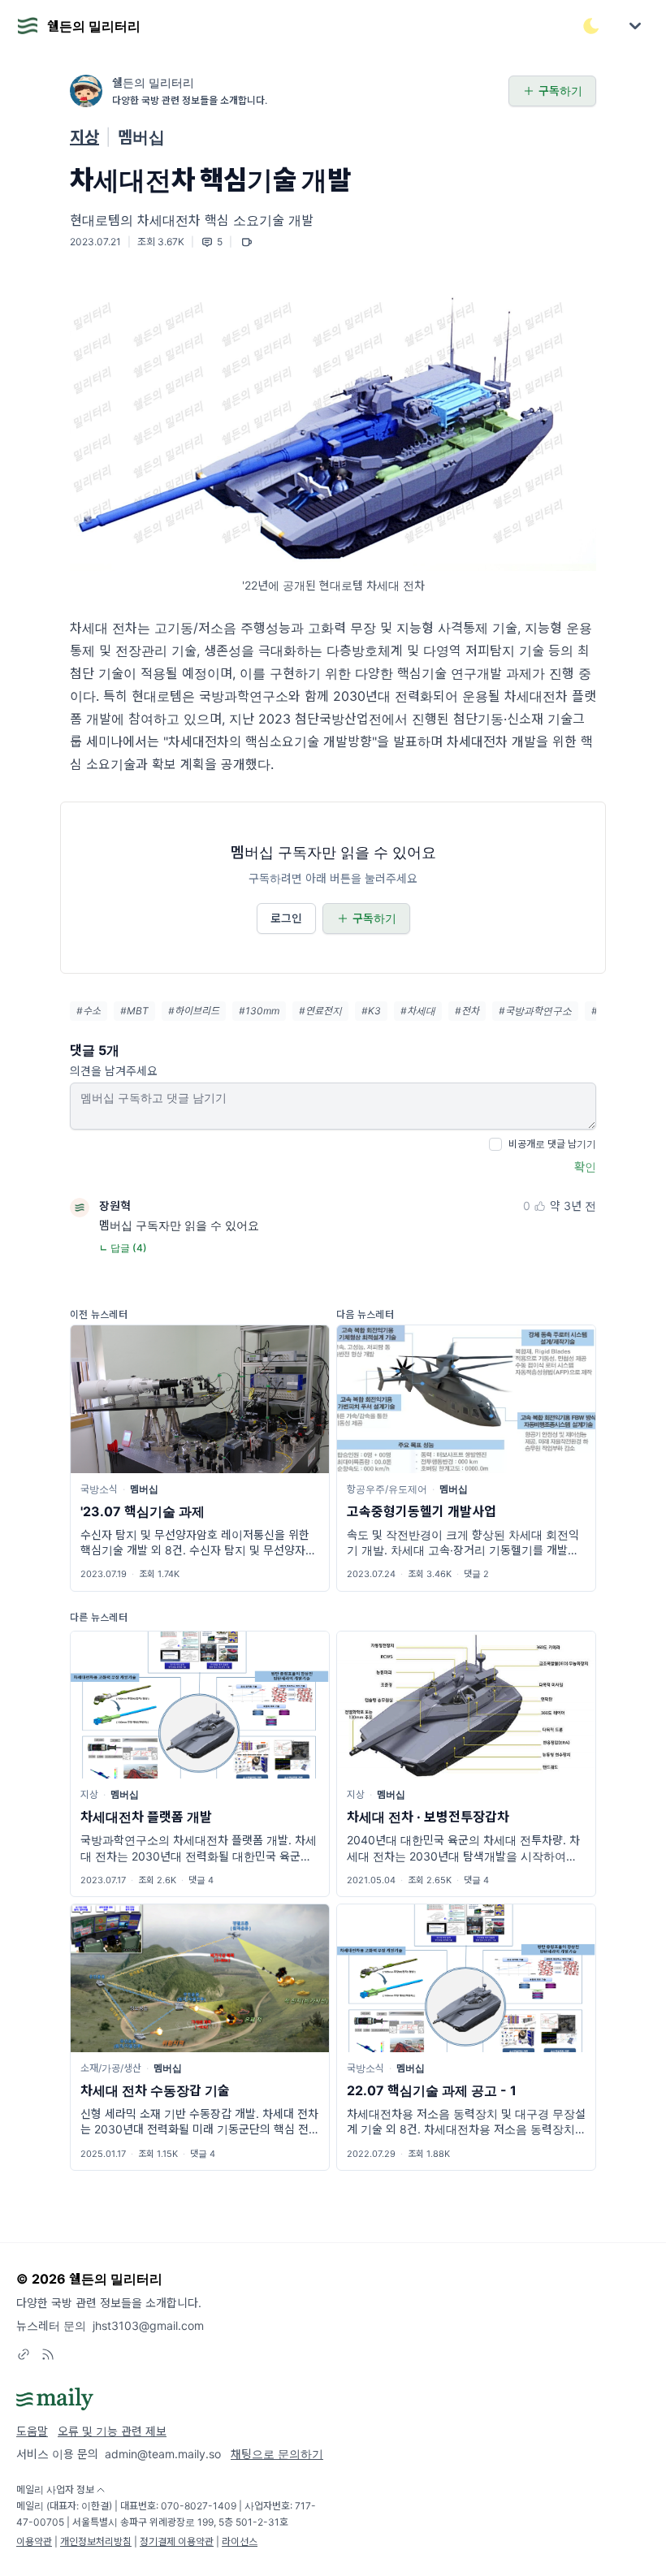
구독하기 (560, 91)
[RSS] (48, 2354)
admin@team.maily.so (163, 2454)
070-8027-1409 (199, 2506)
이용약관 (34, 2541)
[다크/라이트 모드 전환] (591, 26)
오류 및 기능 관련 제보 (112, 2431)
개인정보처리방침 (96, 2541)
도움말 (32, 2431)
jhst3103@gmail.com (148, 2325)
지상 (84, 137)
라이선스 (240, 2541)
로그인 (286, 918)
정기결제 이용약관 (177, 2541)
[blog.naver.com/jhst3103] (24, 2354)
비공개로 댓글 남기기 (552, 1144)
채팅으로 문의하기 (277, 2454)
